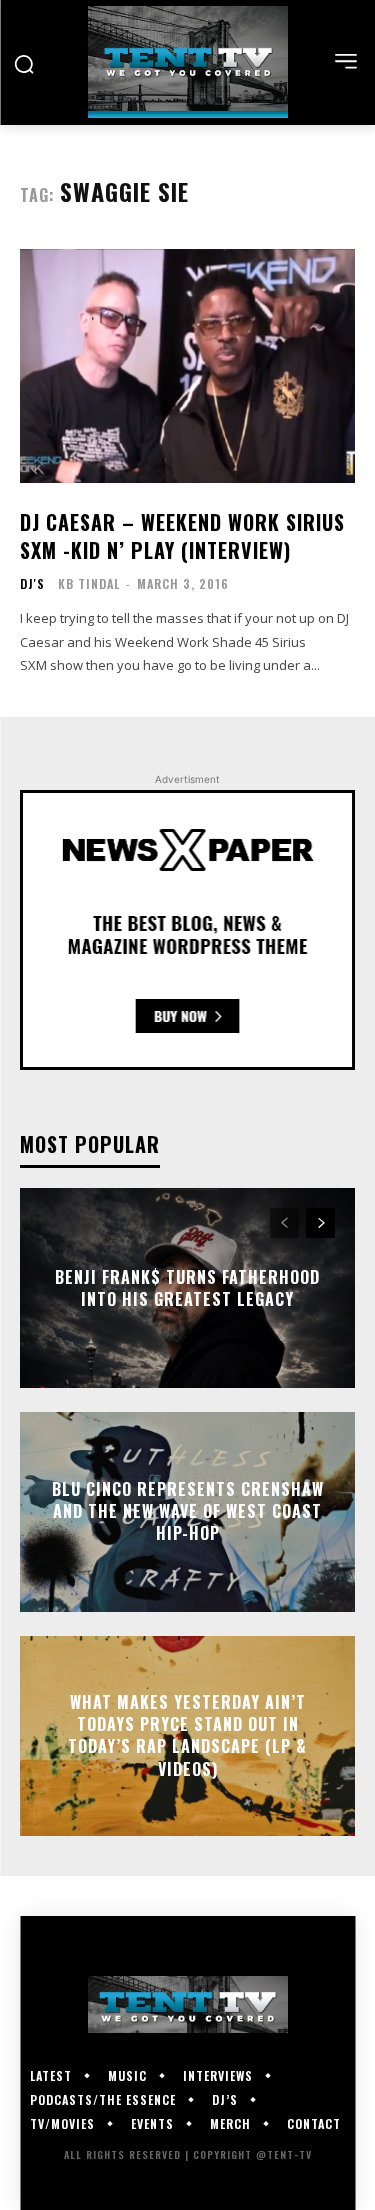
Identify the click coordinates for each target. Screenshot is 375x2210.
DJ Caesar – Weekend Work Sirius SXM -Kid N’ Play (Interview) (182, 536)
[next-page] (320, 1223)
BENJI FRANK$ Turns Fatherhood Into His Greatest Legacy (187, 1287)
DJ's (32, 584)
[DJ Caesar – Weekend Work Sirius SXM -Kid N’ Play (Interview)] (187, 366)
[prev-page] (284, 1223)
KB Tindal (89, 583)
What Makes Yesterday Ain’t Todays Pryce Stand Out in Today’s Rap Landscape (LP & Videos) (187, 1735)
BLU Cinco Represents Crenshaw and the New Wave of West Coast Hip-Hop (188, 1511)
